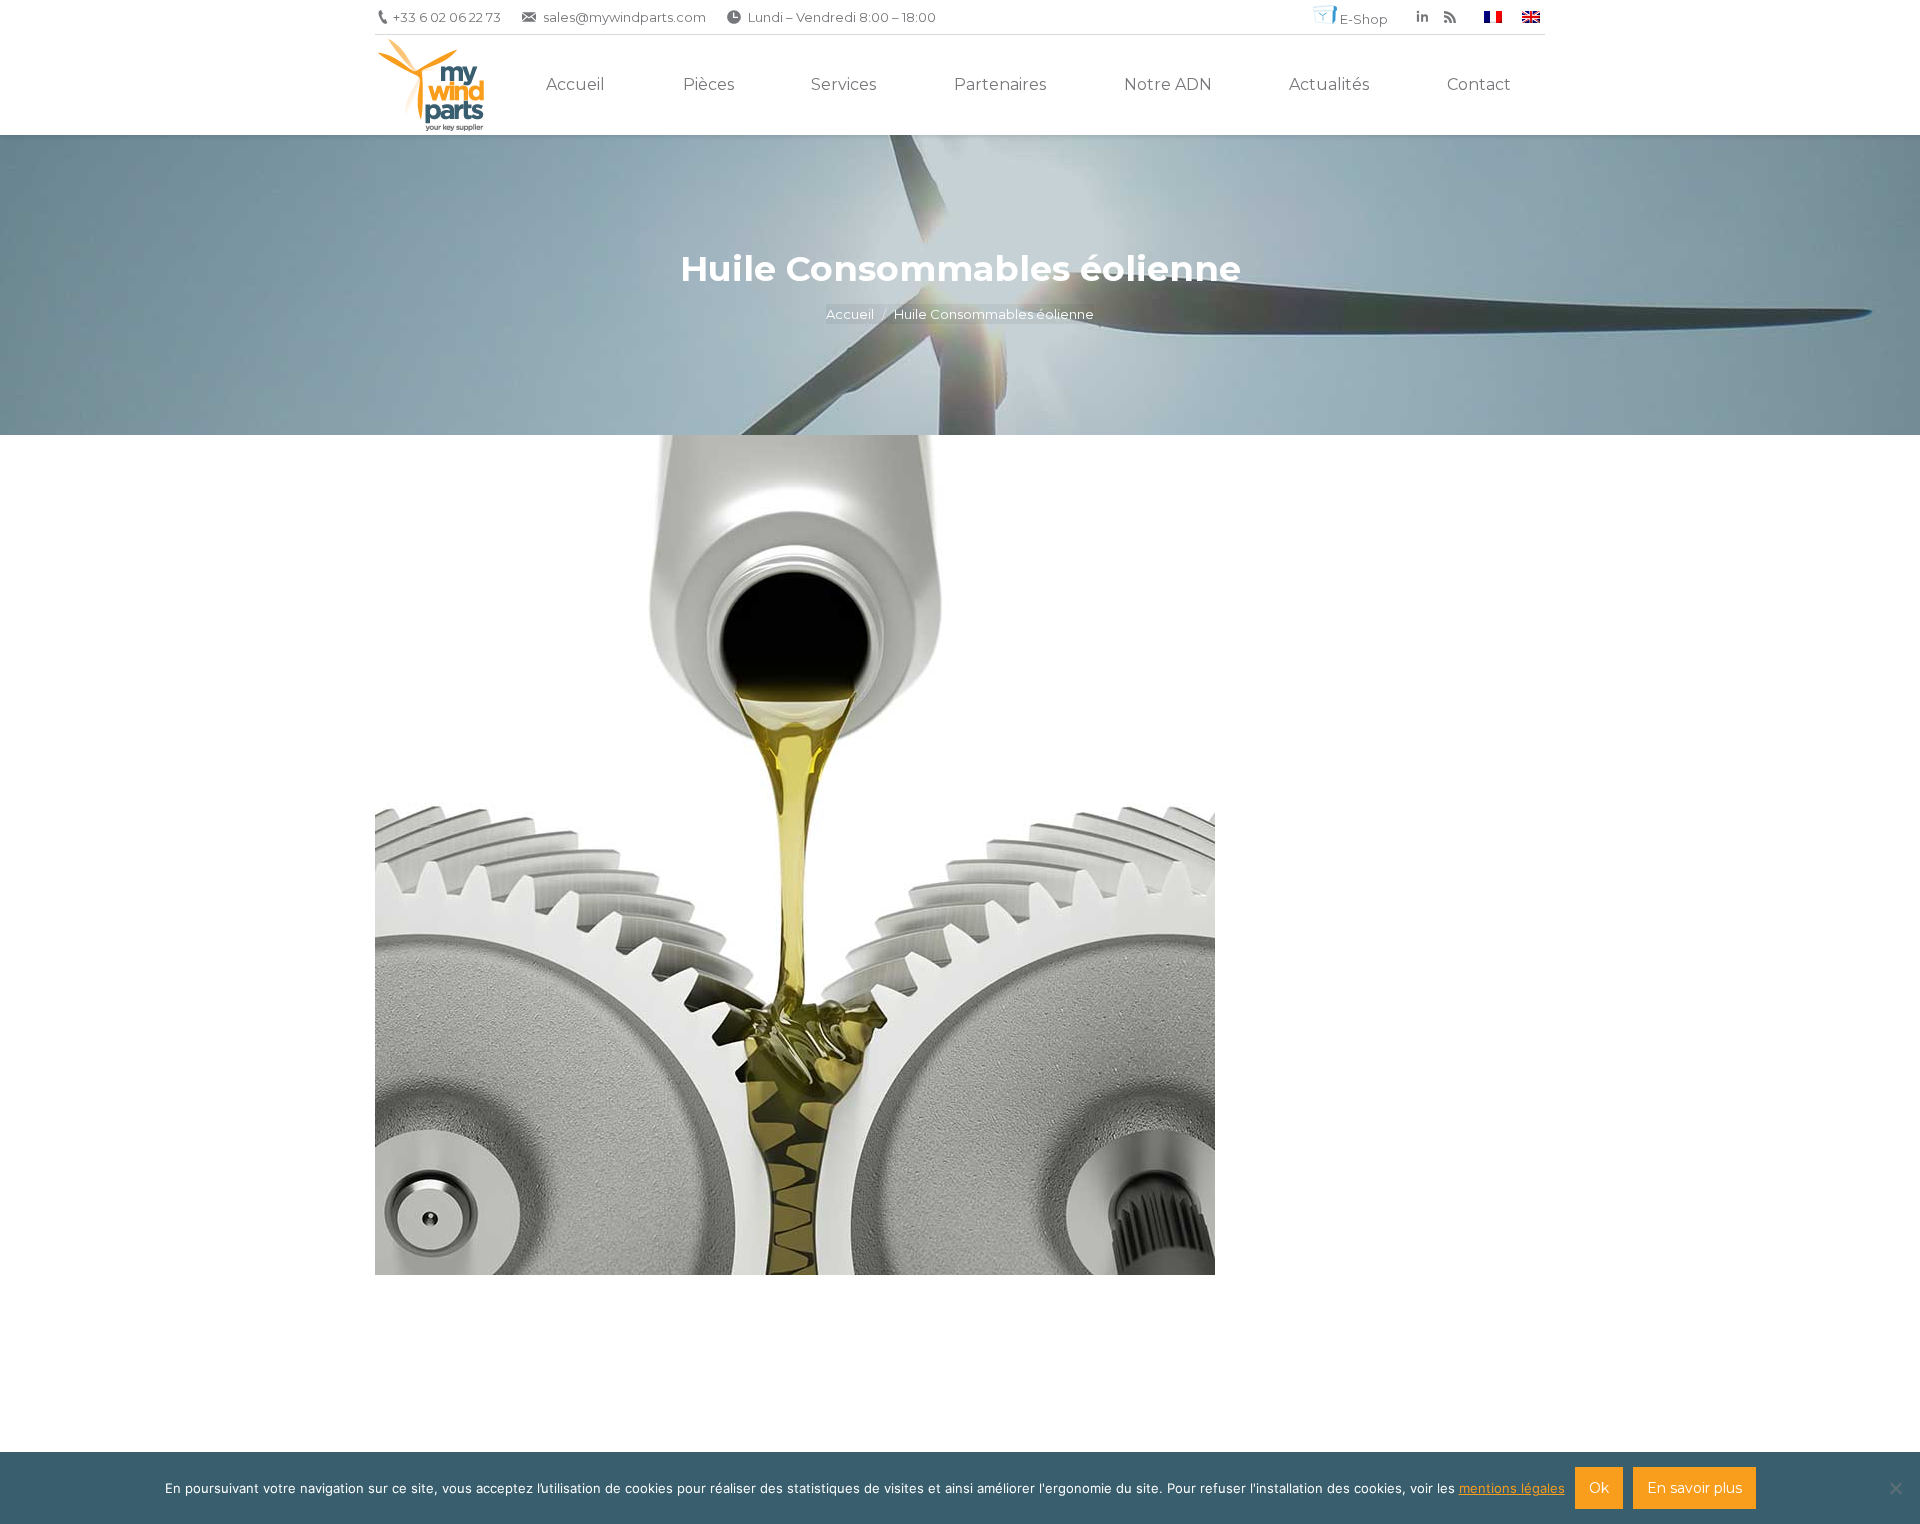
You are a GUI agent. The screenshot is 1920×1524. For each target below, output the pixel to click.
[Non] (1895, 1488)
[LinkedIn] (1422, 17)
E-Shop (1364, 19)
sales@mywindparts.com (624, 17)
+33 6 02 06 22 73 (447, 17)
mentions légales (1512, 1488)
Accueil (850, 314)
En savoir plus (1694, 1488)
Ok (1599, 1488)
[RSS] (1450, 17)
